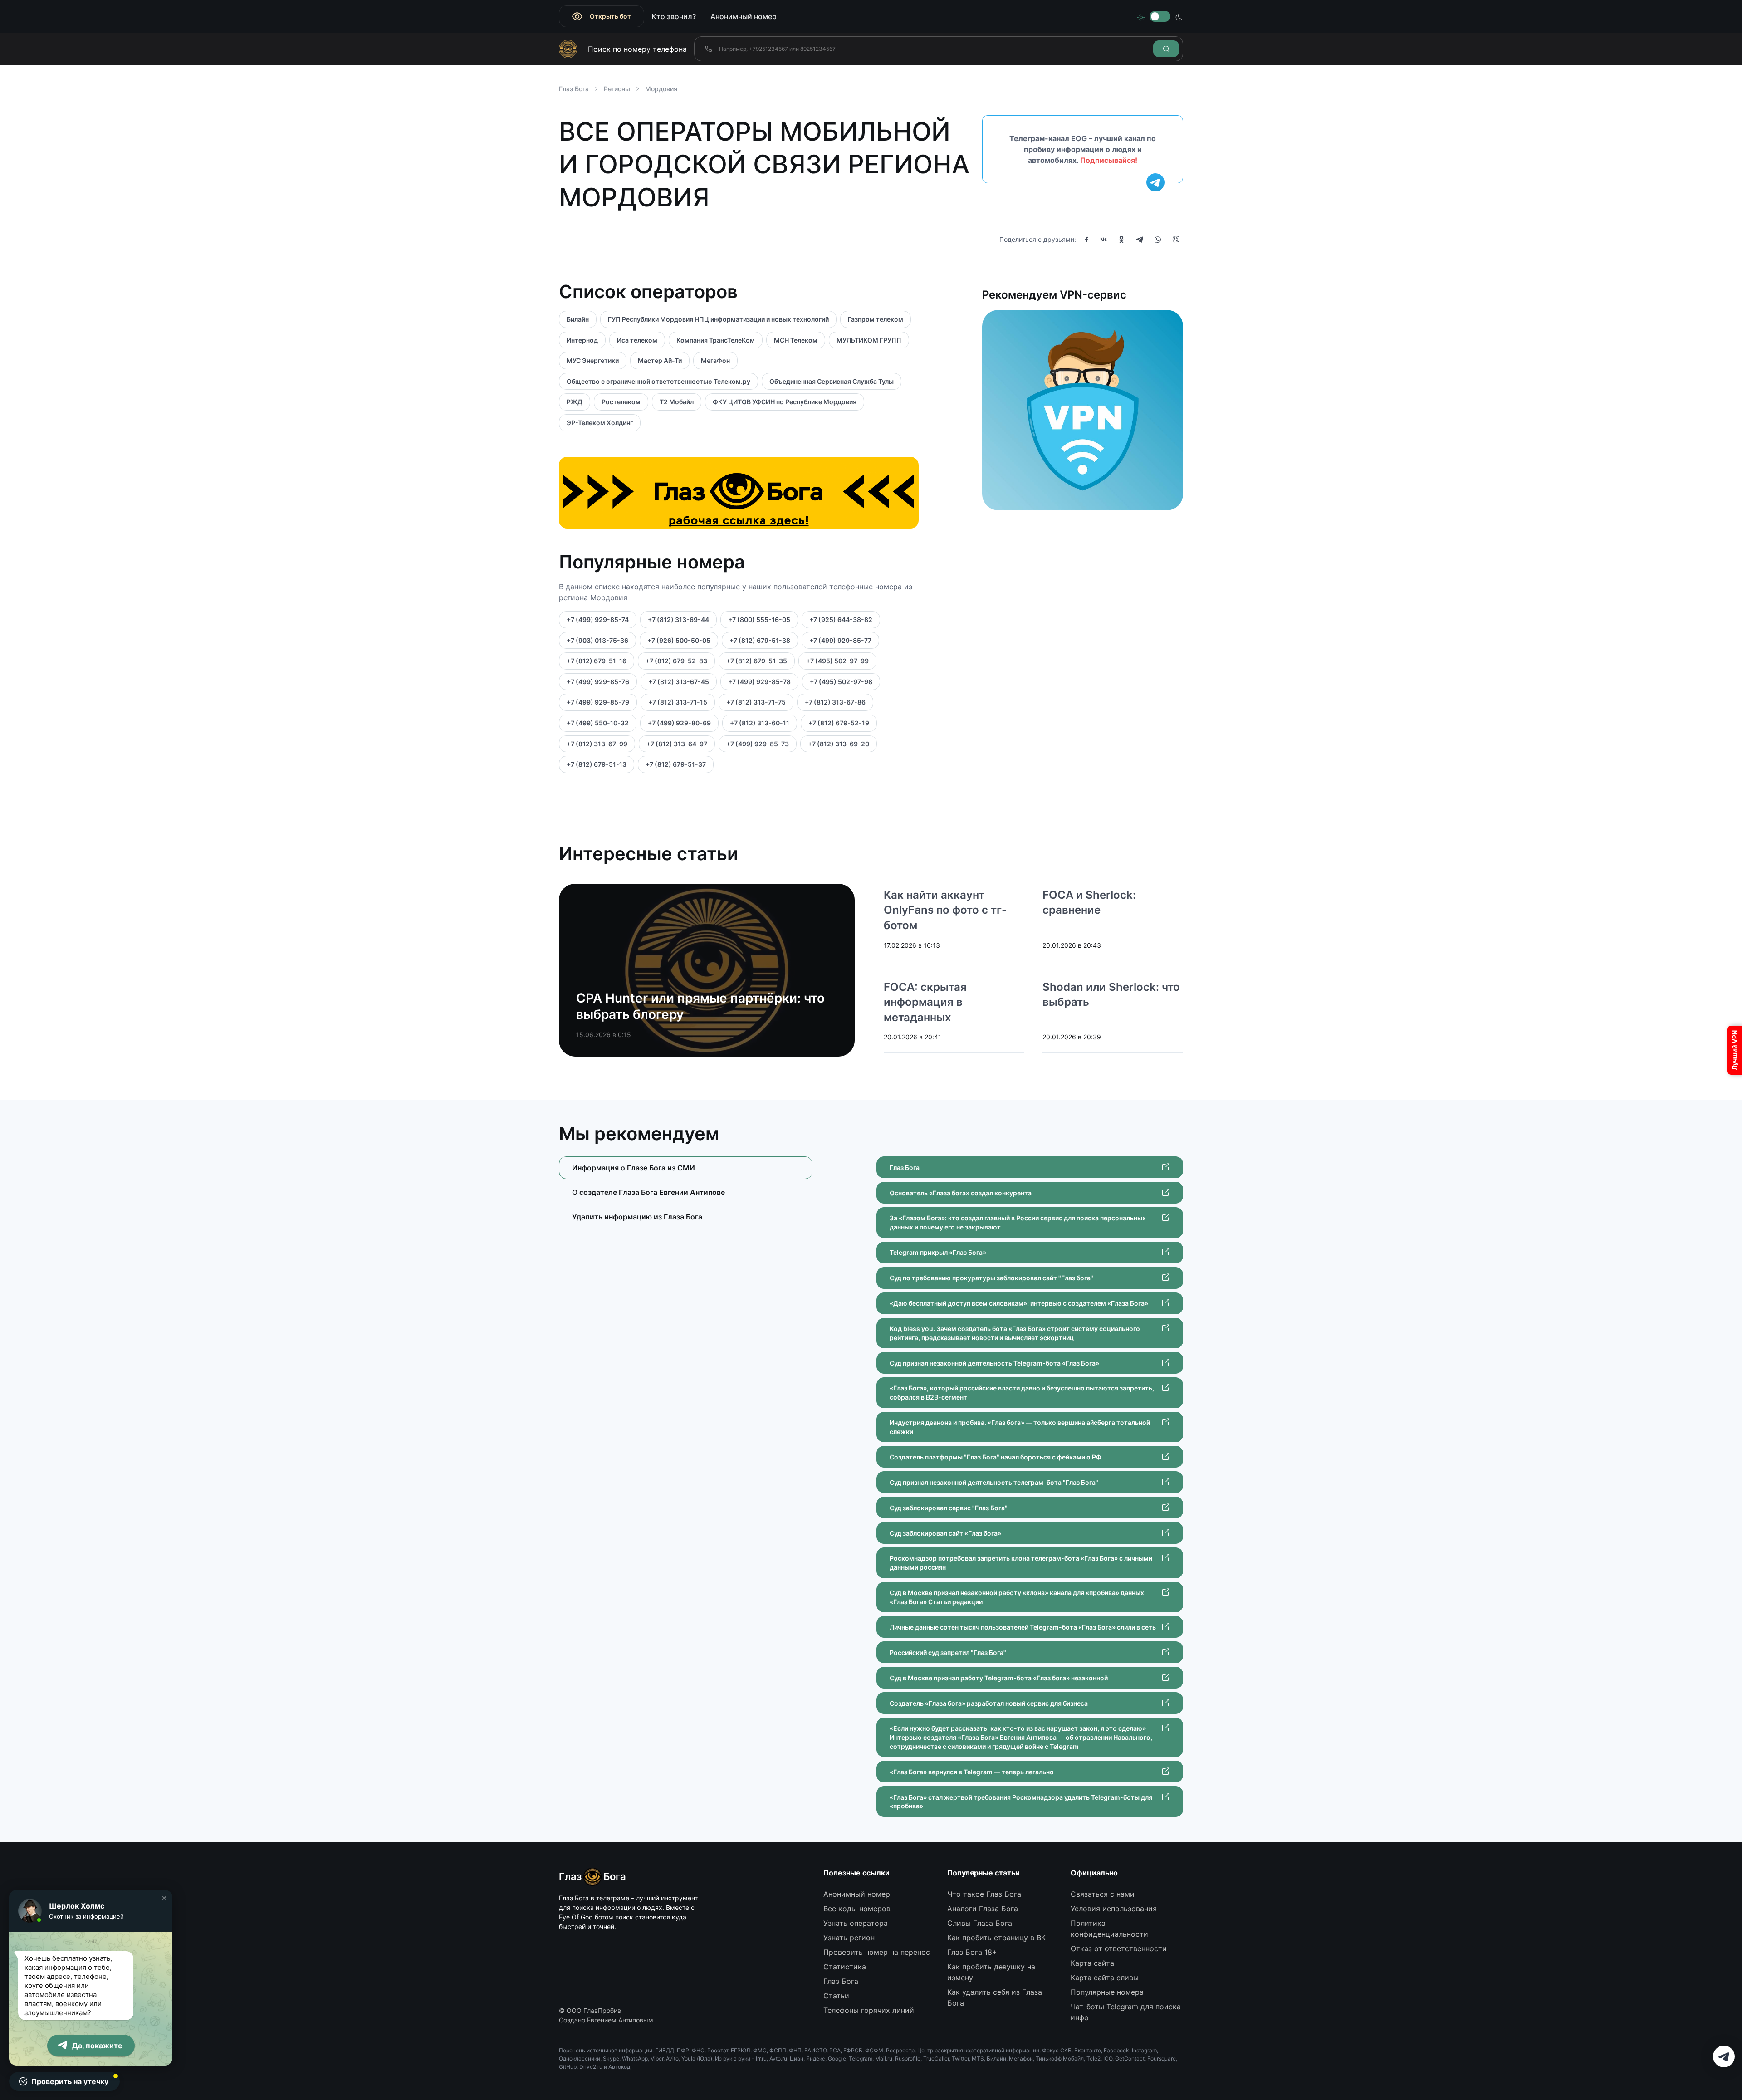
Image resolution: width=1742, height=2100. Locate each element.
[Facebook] (1086, 240)
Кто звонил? (674, 16)
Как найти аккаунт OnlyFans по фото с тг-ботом (945, 910)
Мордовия (661, 89)
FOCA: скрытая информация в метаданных (925, 1002)
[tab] (686, 1192)
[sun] (1141, 16)
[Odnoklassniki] (1121, 240)
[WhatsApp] (1158, 240)
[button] (164, 1898)
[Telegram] (1140, 240)
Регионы (617, 89)
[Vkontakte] (1104, 240)
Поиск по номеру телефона (637, 49)
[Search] (1166, 49)
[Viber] (1176, 240)
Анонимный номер (744, 16)
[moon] (1179, 16)
